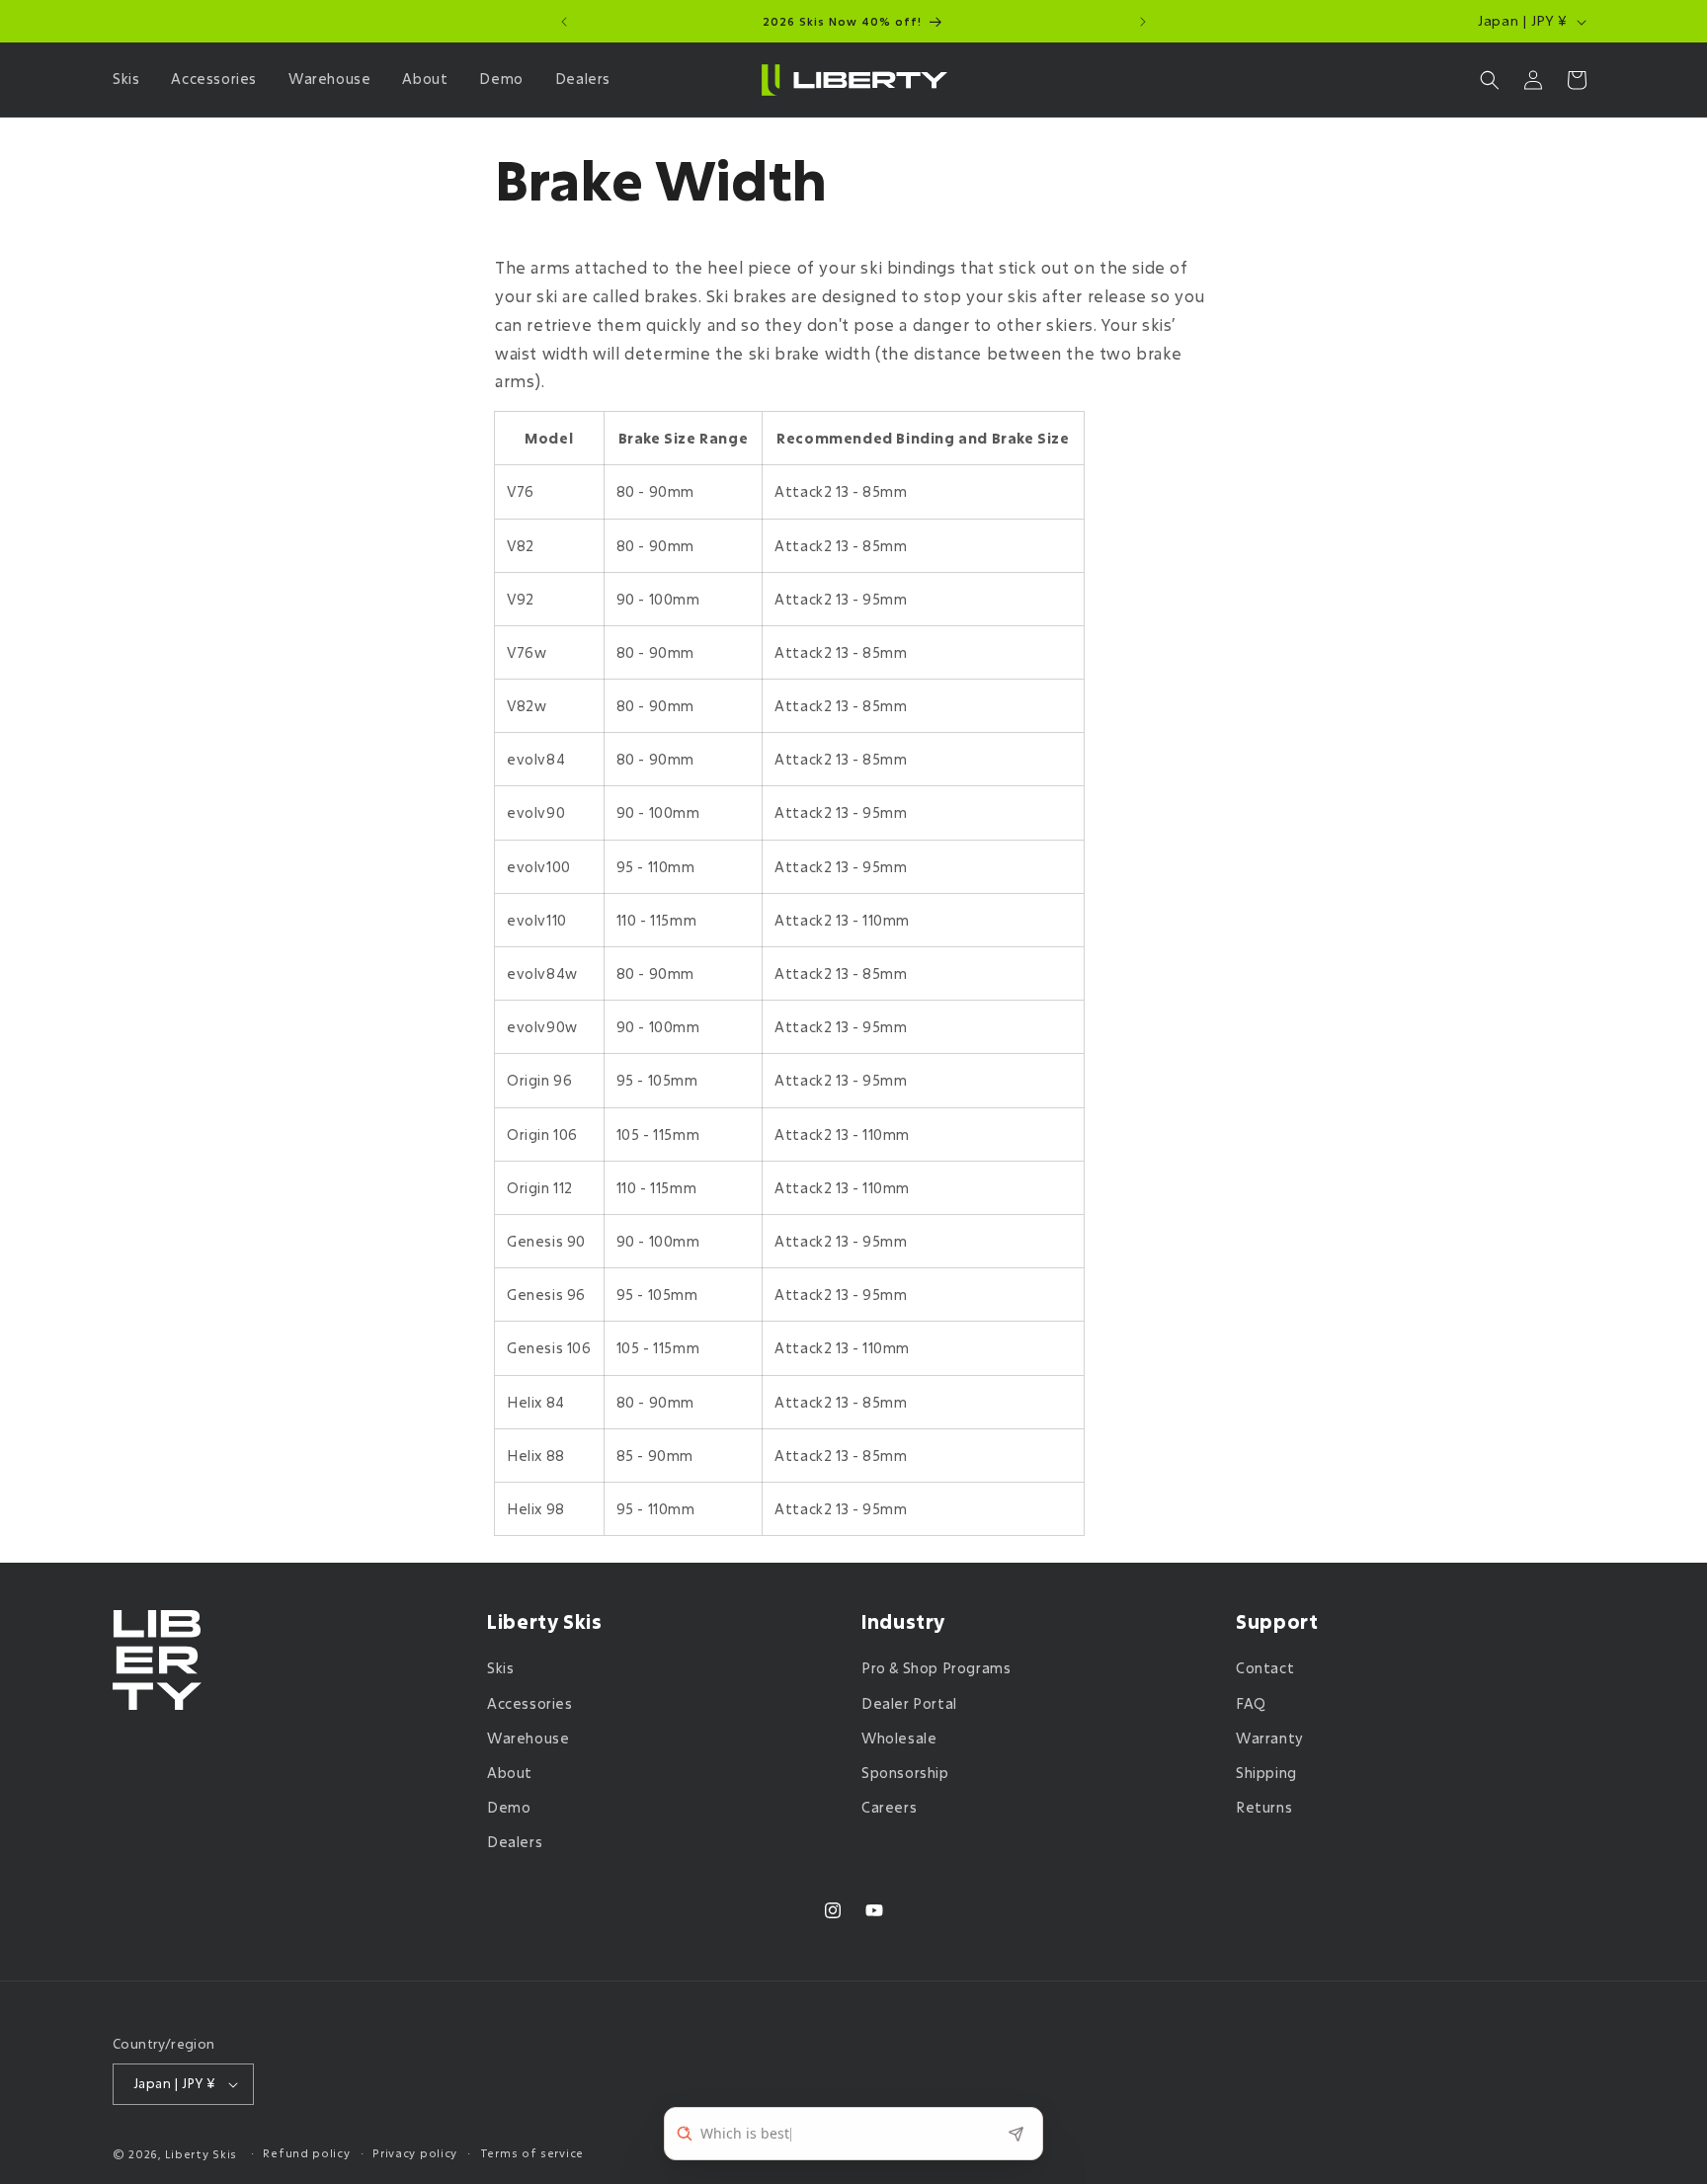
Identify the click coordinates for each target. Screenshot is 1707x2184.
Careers (889, 1807)
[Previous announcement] (564, 22)
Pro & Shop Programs (936, 1669)
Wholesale (899, 1738)
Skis (500, 1669)
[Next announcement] (1143, 22)
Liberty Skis (201, 2154)
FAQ (1251, 1703)
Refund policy (306, 2153)
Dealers (515, 1843)
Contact (1265, 1669)
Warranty (1270, 1738)
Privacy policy (415, 2153)
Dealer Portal (909, 1703)
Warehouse (528, 1738)
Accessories (530, 1703)
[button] (130, 79)
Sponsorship (905, 1773)
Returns (1264, 1807)
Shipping (1266, 1773)
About (510, 1773)
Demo (509, 1807)
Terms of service (532, 2153)
